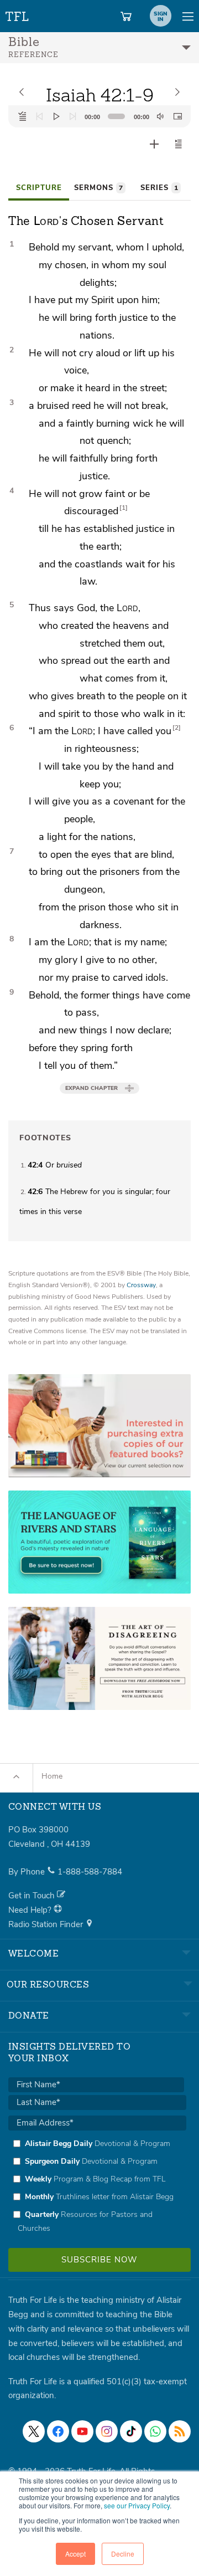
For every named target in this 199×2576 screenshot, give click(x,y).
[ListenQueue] (23, 116)
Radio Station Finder (47, 1924)
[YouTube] (82, 2431)
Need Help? (31, 1910)
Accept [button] (75, 2554)
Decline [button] (123, 2554)
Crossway (141, 1285)
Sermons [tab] (98, 188)
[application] (99, 116)
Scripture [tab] (39, 188)
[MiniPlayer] (177, 116)
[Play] (56, 116)
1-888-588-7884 (90, 1872)
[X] (34, 2431)
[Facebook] (58, 2431)
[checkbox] (97, 2186)
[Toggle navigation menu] (188, 16)
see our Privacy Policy (137, 2505)
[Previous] (39, 116)
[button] (179, 144)
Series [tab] (159, 188)
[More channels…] (180, 2431)
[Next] (73, 116)
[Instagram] (107, 2431)
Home (52, 1776)
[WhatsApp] (155, 2431)
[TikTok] (131, 2431)
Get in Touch (33, 1896)
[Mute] (160, 116)
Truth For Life (18, 14)
